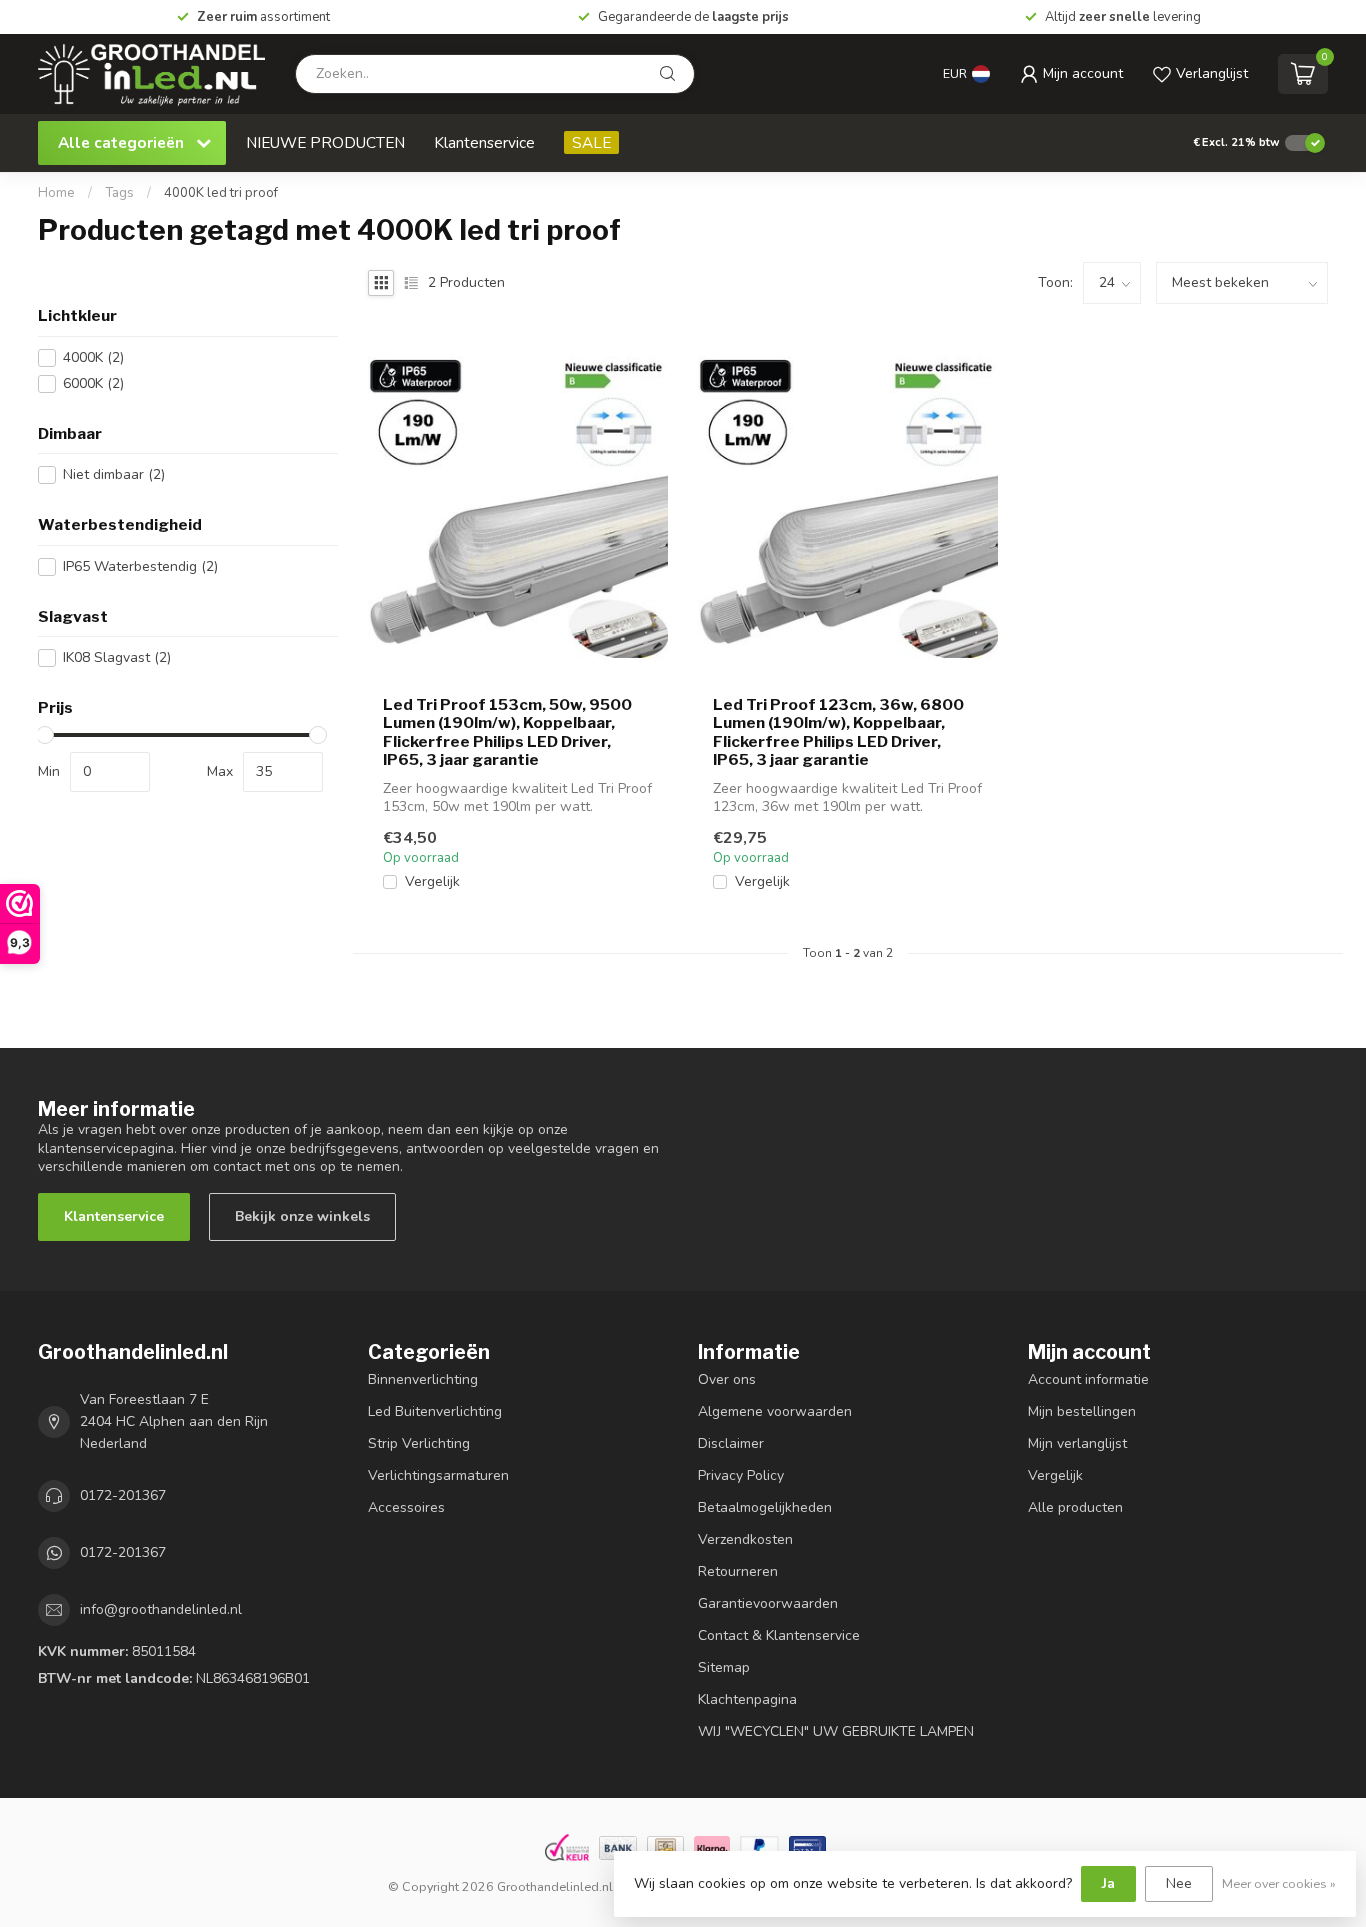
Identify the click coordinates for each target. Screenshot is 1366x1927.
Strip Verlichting (419, 1443)
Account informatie (1088, 1379)
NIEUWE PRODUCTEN (325, 142)
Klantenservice (484, 142)
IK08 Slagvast (117, 657)
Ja (1108, 1883)
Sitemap (724, 1667)
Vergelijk (432, 881)
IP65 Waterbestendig (140, 566)
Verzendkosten (745, 1539)
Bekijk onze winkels (302, 1216)
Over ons (727, 1379)
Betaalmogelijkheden (765, 1507)
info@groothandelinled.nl (161, 1609)
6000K (93, 383)
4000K (93, 357)
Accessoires (406, 1507)
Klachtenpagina (747, 1699)
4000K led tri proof (221, 193)
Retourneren (738, 1571)
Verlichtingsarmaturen (438, 1475)
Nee (1179, 1883)
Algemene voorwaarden (775, 1411)
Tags (119, 193)
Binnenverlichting (423, 1379)
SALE (591, 142)
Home (56, 193)
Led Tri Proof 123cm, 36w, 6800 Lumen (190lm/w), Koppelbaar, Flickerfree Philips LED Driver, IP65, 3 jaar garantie (838, 732)
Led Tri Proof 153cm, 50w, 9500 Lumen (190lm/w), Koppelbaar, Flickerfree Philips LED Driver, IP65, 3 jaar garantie (507, 732)
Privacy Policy (741, 1475)
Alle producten (1075, 1507)
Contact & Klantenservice (779, 1635)
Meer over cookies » (1279, 1883)
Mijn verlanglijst (1077, 1443)
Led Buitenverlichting (435, 1411)
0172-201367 (123, 1495)
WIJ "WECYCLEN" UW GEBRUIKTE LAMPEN (836, 1731)
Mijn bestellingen (1082, 1411)
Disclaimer (731, 1443)
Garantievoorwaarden (768, 1603)
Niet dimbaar (114, 474)
